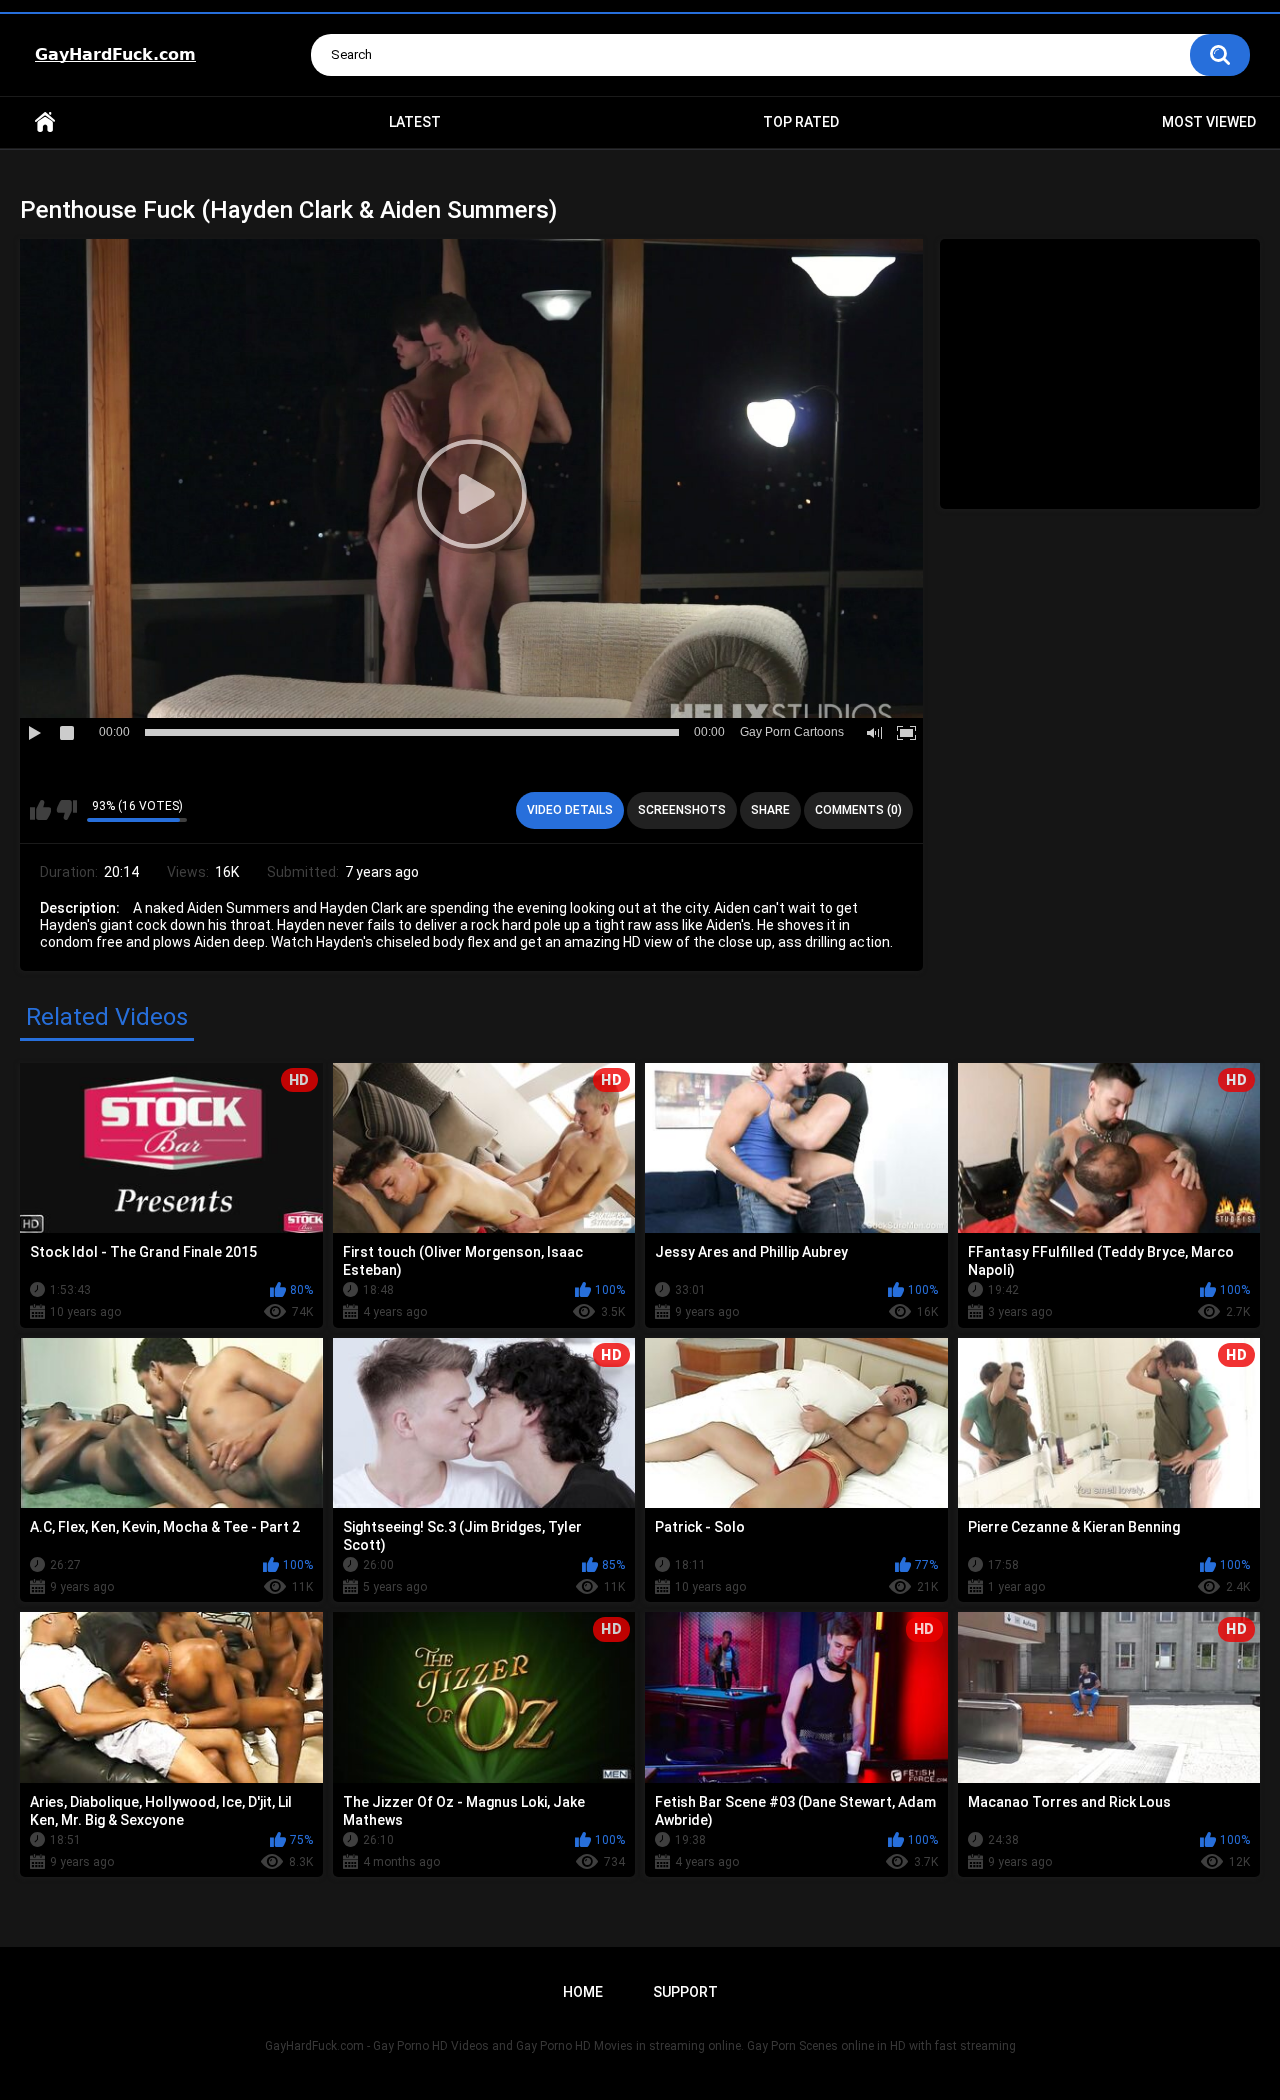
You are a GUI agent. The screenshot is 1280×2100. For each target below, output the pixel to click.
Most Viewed (1209, 122)
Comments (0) (858, 810)
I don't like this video (66, 810)
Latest (415, 122)
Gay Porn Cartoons (792, 732)
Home (45, 122)
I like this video (40, 810)
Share (770, 810)
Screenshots (682, 810)
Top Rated (801, 122)
